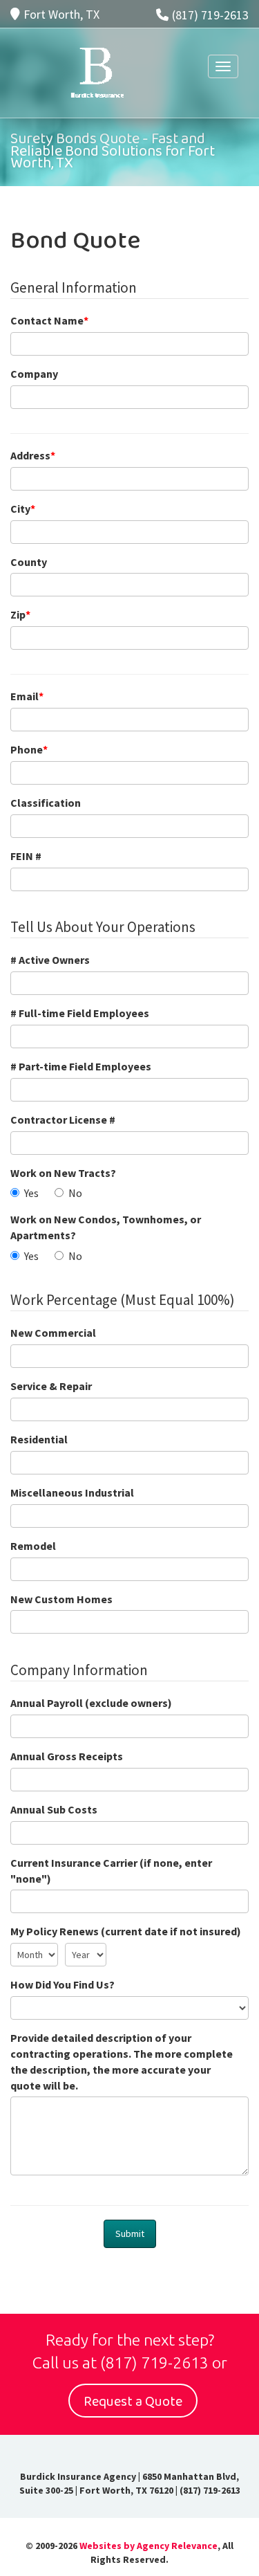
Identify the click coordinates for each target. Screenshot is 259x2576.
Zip (20, 614)
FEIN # (26, 856)
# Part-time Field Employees (81, 1066)
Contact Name (49, 320)
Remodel (33, 1546)
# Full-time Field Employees (80, 1013)
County (29, 562)
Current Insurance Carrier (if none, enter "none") (111, 1871)
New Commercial (53, 1333)
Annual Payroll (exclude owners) (91, 1703)
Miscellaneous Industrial (72, 1492)
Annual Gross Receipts (67, 1756)
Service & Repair (51, 1386)
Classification (46, 803)
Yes (31, 1193)
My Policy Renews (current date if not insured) (126, 1931)
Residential (39, 1439)
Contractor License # (63, 1120)
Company (34, 374)
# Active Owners (50, 960)
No (75, 1193)
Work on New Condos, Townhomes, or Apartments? (106, 1227)
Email (27, 696)
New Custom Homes (61, 1599)
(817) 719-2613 (210, 15)
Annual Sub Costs (54, 1809)
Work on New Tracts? (63, 1173)
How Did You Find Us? (63, 1984)
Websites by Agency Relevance (148, 2546)
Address (33, 455)
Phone (29, 749)
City (23, 509)
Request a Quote (133, 2402)
